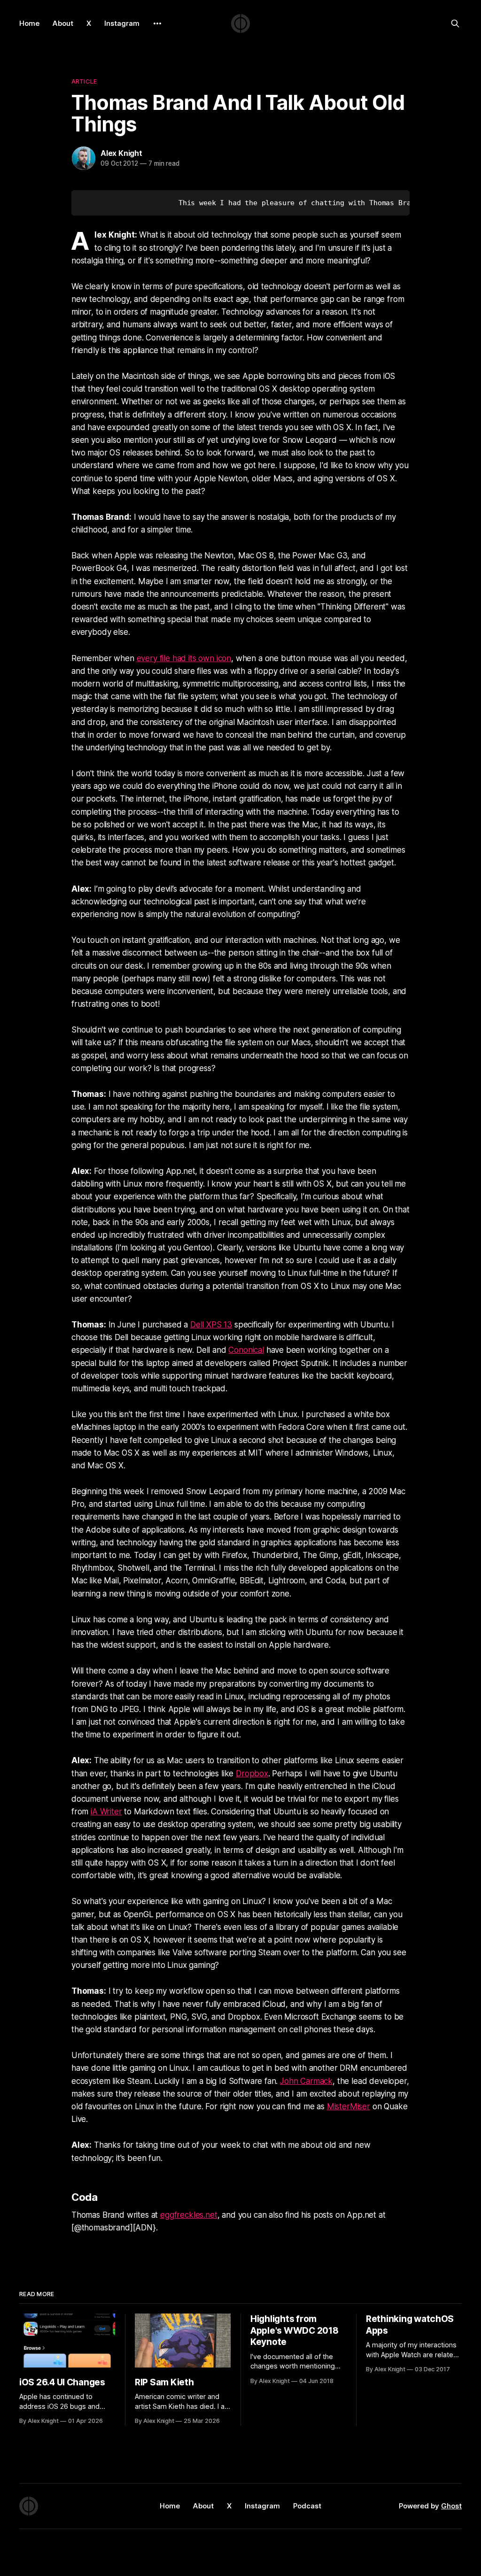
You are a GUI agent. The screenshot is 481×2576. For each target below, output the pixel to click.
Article (84, 81)
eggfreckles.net (189, 2215)
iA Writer (106, 1812)
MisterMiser (349, 2106)
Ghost (451, 2506)
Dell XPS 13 (211, 1325)
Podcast (307, 2506)
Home (29, 23)
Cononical (246, 1350)
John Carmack (306, 2081)
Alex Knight (121, 153)
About (63, 23)
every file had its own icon (184, 658)
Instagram (122, 23)
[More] (157, 23)
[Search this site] (455, 23)
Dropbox (252, 1774)
